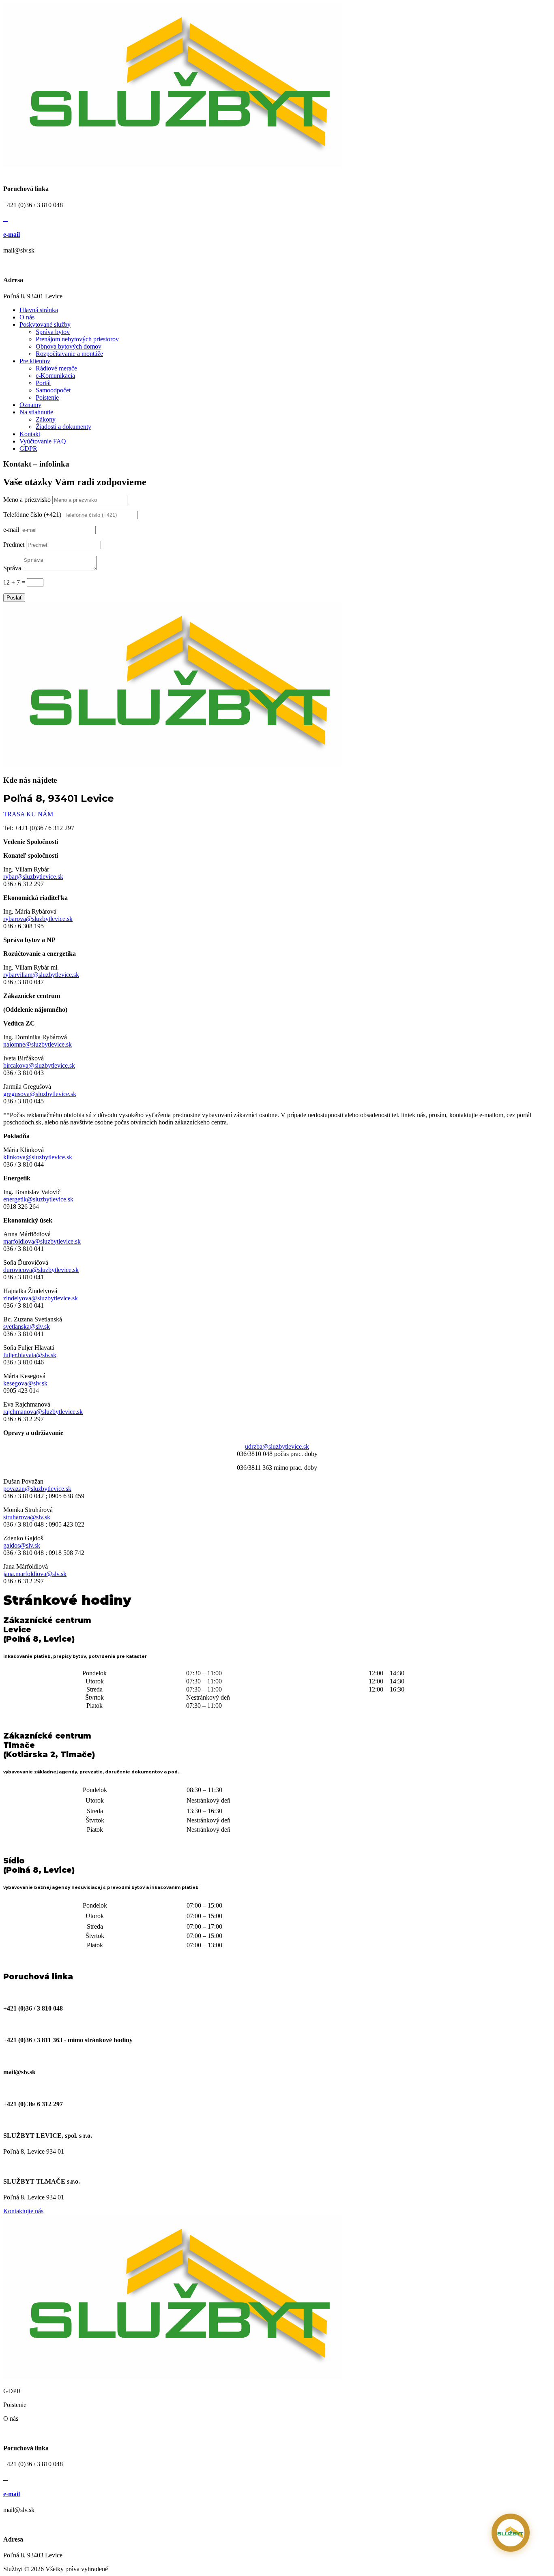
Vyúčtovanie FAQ (43, 441)
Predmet (14, 545)
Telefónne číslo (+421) (32, 515)
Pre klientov (35, 361)
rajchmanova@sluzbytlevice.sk (43, 1412)
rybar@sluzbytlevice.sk (33, 877)
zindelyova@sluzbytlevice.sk (41, 1298)
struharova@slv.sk (27, 1517)
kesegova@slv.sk (25, 1383)
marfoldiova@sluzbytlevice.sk (42, 1241)
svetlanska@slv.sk (27, 1327)
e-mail (12, 234)
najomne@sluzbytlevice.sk (38, 1044)
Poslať (14, 598)
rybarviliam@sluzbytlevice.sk (41, 975)
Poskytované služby (45, 324)
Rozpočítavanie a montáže (69, 354)
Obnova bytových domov (69, 346)
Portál (43, 383)
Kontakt (30, 434)
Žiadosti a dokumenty (63, 427)
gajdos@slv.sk (22, 1545)
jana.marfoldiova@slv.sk (35, 1574)
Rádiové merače (56, 368)
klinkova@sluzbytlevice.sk (38, 1157)
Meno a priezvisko (27, 500)
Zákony (46, 419)
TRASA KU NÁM (28, 814)
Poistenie (47, 397)
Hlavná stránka (39, 310)
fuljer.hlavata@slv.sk (30, 1355)
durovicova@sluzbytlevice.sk (41, 1270)
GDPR (28, 449)
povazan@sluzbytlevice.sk (37, 1489)
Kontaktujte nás (23, 2211)
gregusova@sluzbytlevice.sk (40, 1094)
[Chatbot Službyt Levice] (511, 2533)
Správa (12, 568)
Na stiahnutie (36, 412)
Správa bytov (53, 332)
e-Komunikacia (55, 376)
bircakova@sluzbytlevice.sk (39, 1065)
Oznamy (30, 405)
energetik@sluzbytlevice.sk (38, 1199)
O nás (27, 317)
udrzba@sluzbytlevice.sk (277, 1446)
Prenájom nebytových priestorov (77, 339)
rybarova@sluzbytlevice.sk (38, 919)
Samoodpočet (53, 390)
